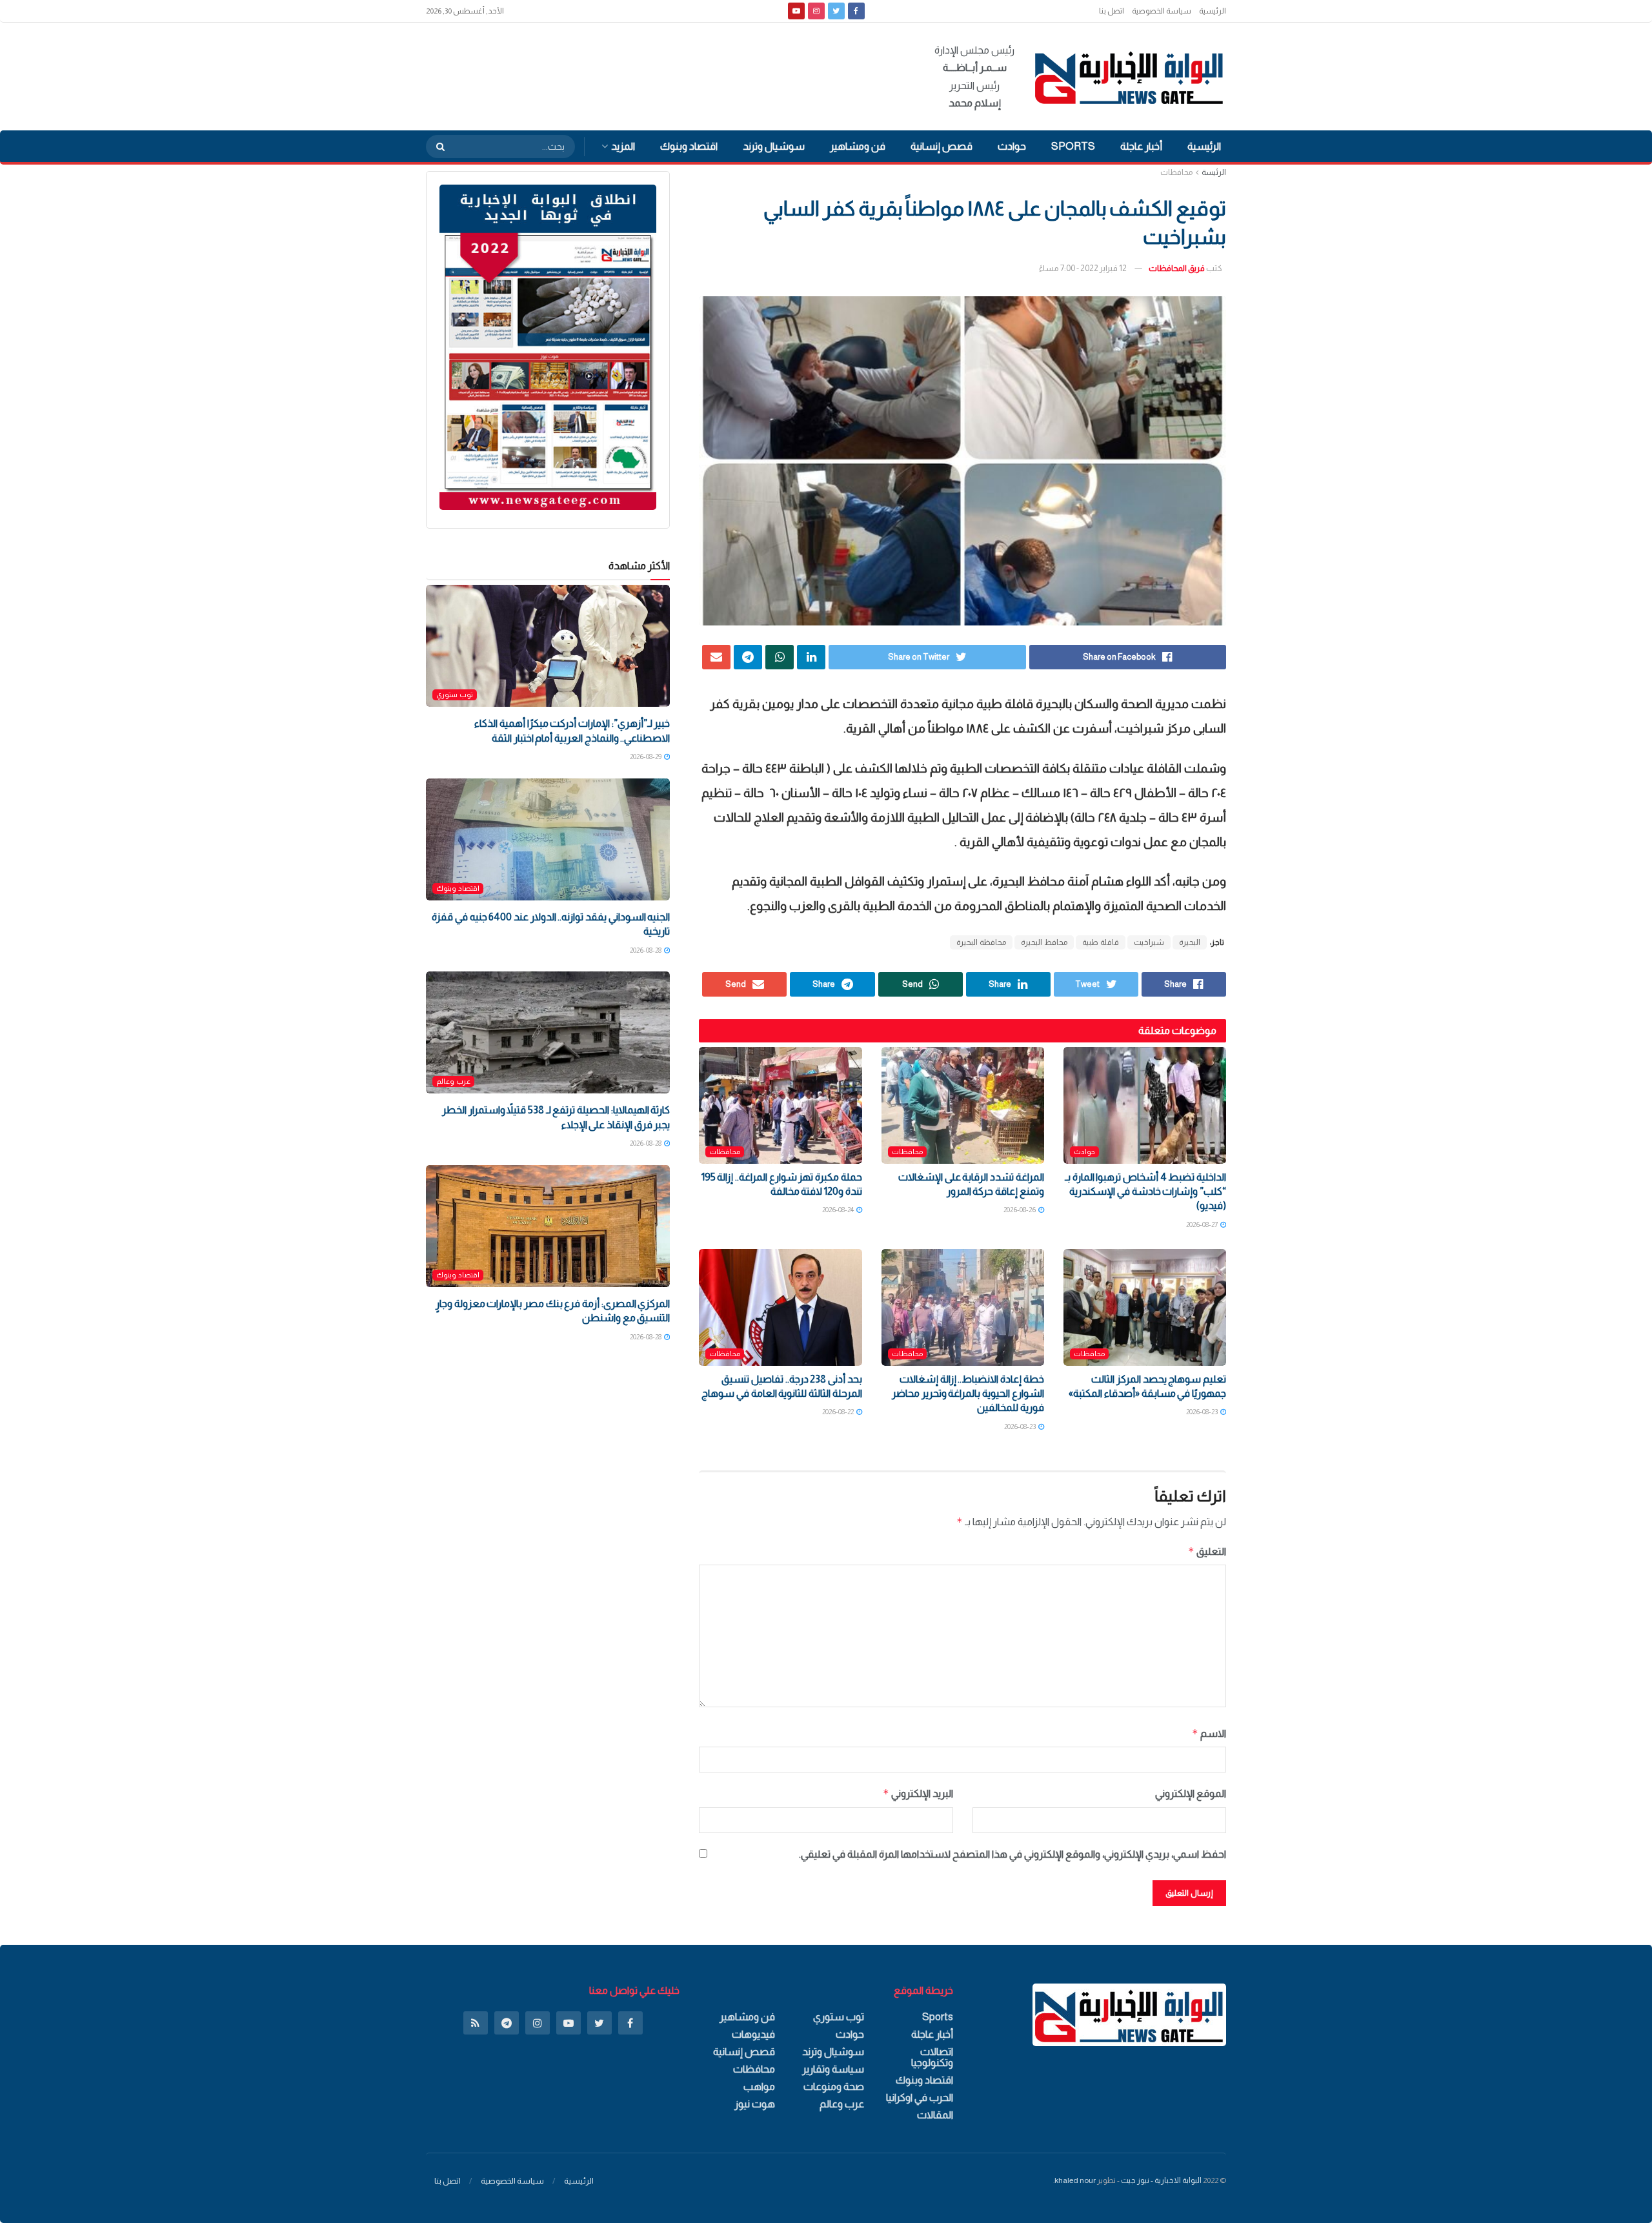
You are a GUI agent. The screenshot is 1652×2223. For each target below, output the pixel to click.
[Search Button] (436, 147)
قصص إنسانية (942, 146)
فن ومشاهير (858, 146)
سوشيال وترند (774, 146)
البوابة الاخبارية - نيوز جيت (1161, 2180)
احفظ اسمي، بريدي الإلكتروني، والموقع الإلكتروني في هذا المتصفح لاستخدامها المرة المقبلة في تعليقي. (1012, 1854)
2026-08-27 (1203, 1224)
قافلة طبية (1101, 942)
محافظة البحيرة (981, 942)
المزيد (623, 146)
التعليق (1207, 1551)
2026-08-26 (1020, 1210)
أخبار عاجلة (1141, 146)
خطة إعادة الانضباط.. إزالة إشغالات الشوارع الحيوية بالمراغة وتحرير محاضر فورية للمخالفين (968, 1394)
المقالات (935, 2115)
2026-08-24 (839, 1210)
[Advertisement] (661, 74)
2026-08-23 (1203, 1412)
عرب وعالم (453, 1081)
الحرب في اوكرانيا (920, 2097)
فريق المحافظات (1177, 268)
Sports (1073, 146)
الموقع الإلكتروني (1191, 1793)
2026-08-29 (646, 756)
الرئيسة (1214, 172)
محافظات (1176, 172)
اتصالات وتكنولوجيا (932, 2057)
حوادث (1012, 146)
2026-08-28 (646, 950)
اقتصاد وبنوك (689, 146)
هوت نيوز (755, 2104)
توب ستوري (455, 695)
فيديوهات (753, 2034)
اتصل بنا (1112, 11)
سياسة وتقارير (833, 2069)
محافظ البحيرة (1044, 942)
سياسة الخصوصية (1162, 11)
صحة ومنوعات (834, 2086)
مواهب (759, 2086)
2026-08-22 (839, 1412)
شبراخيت (1149, 942)
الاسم (1209, 1733)
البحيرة (1190, 942)
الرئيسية (1213, 11)
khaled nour (1075, 2180)
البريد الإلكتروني (918, 1793)
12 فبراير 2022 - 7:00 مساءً (1083, 268)
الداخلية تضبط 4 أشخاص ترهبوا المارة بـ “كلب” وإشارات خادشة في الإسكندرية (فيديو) (1145, 1192)
